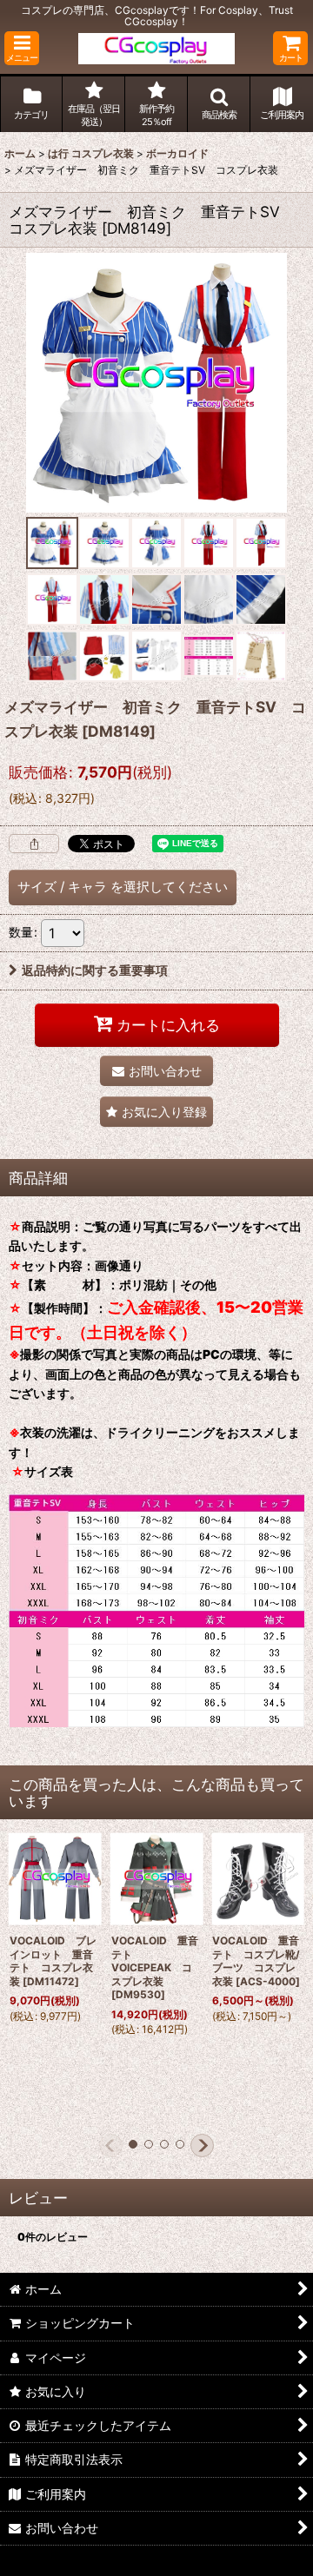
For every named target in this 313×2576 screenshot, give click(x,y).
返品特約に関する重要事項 (95, 970)
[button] (22, 48)
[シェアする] (34, 844)
